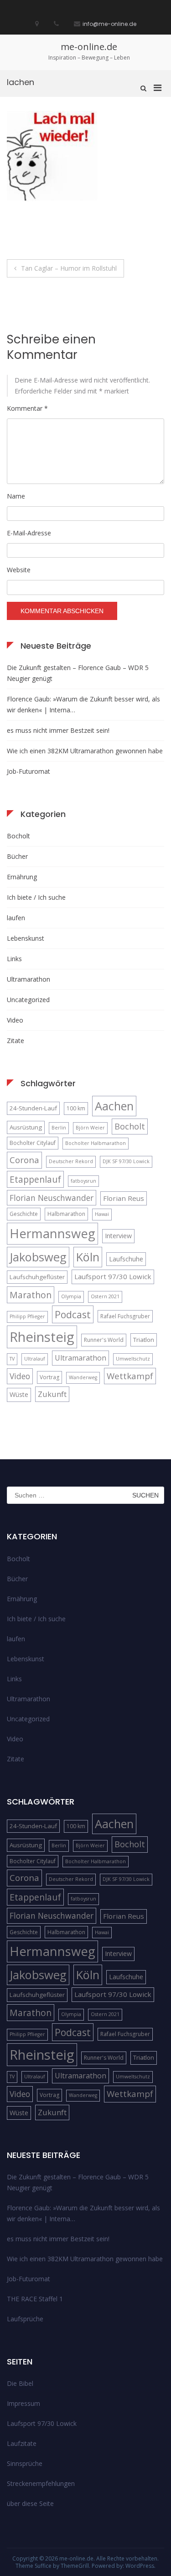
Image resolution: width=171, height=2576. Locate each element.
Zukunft (52, 1394)
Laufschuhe (126, 1259)
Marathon (31, 1295)
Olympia (71, 1296)
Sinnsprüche (25, 2463)
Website (19, 570)
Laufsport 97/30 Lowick (113, 1276)
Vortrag (49, 1377)
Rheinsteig (42, 1337)
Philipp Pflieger (27, 1316)
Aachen (114, 1106)
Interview (118, 1236)
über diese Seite (30, 2503)
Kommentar (27, 408)
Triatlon (144, 1340)
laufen (16, 918)
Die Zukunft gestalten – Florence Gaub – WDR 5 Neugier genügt (78, 673)
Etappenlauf (35, 1179)
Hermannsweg (52, 1233)
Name (16, 496)
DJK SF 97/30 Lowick (126, 1161)
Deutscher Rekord (71, 1161)
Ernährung (22, 877)
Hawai (102, 1214)
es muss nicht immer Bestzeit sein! (58, 730)
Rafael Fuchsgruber (125, 1316)
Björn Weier (90, 1128)
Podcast (73, 1314)
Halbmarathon (66, 1214)
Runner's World (104, 1340)
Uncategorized (28, 1000)
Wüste (19, 1394)
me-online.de (89, 47)
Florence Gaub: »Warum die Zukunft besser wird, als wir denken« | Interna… (83, 704)
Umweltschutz (133, 1359)
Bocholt (18, 836)
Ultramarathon (28, 979)
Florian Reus (124, 1198)
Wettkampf (130, 1376)
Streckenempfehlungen (41, 2483)
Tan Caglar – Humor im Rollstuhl (69, 268)
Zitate (16, 1041)
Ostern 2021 (105, 1296)
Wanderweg (83, 1377)
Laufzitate (22, 2443)
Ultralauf (35, 1359)
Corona (24, 1160)
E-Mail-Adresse (29, 533)
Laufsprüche (25, 2319)
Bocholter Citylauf (33, 1143)
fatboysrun (83, 1181)
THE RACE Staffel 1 (35, 2299)
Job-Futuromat (28, 771)
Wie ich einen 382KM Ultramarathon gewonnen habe (85, 751)
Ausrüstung (26, 1127)
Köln (88, 1257)
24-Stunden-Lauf (33, 1108)
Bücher (17, 856)
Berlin (59, 1128)
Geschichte (24, 1214)
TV (12, 1359)
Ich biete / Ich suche (36, 897)
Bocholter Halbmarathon (96, 1143)
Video (15, 1020)
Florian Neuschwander (52, 1198)
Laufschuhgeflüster (37, 1277)
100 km (76, 1108)
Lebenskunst (26, 938)
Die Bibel (20, 2383)
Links (14, 959)
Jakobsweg (38, 1257)
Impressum (23, 2403)
